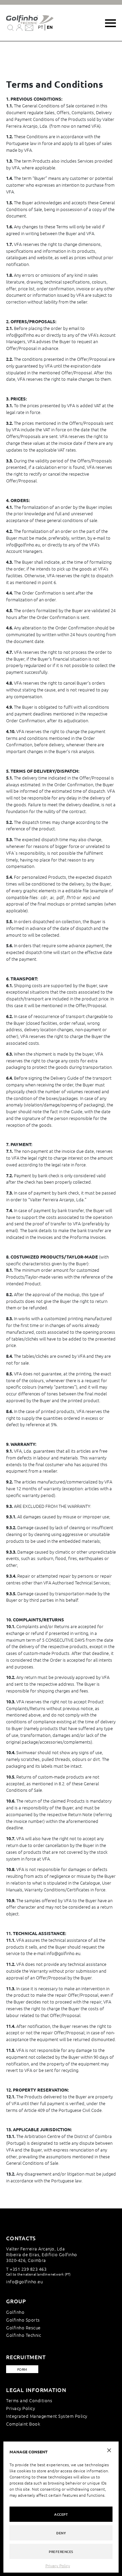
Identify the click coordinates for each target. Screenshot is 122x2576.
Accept (61, 2514)
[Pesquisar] (11, 27)
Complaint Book (23, 2424)
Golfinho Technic (24, 2335)
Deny (61, 2533)
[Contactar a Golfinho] (29, 27)
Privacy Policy (58, 2565)
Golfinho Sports (23, 2320)
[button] (109, 2450)
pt (41, 27)
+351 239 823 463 (28, 2269)
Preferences (61, 2551)
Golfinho (15, 2312)
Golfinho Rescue (23, 2328)
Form (22, 2369)
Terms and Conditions (29, 2400)
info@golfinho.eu (24, 2281)
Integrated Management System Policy (47, 2416)
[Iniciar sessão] (19, 27)
